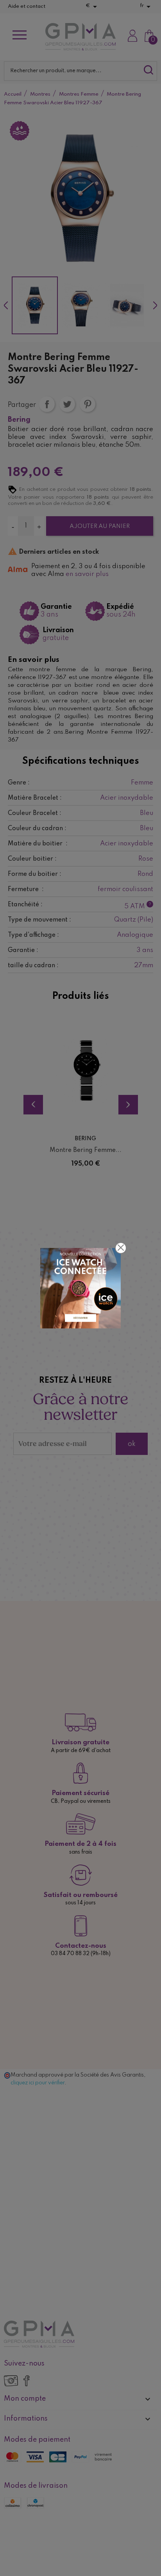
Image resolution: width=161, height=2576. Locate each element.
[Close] (121, 1248)
